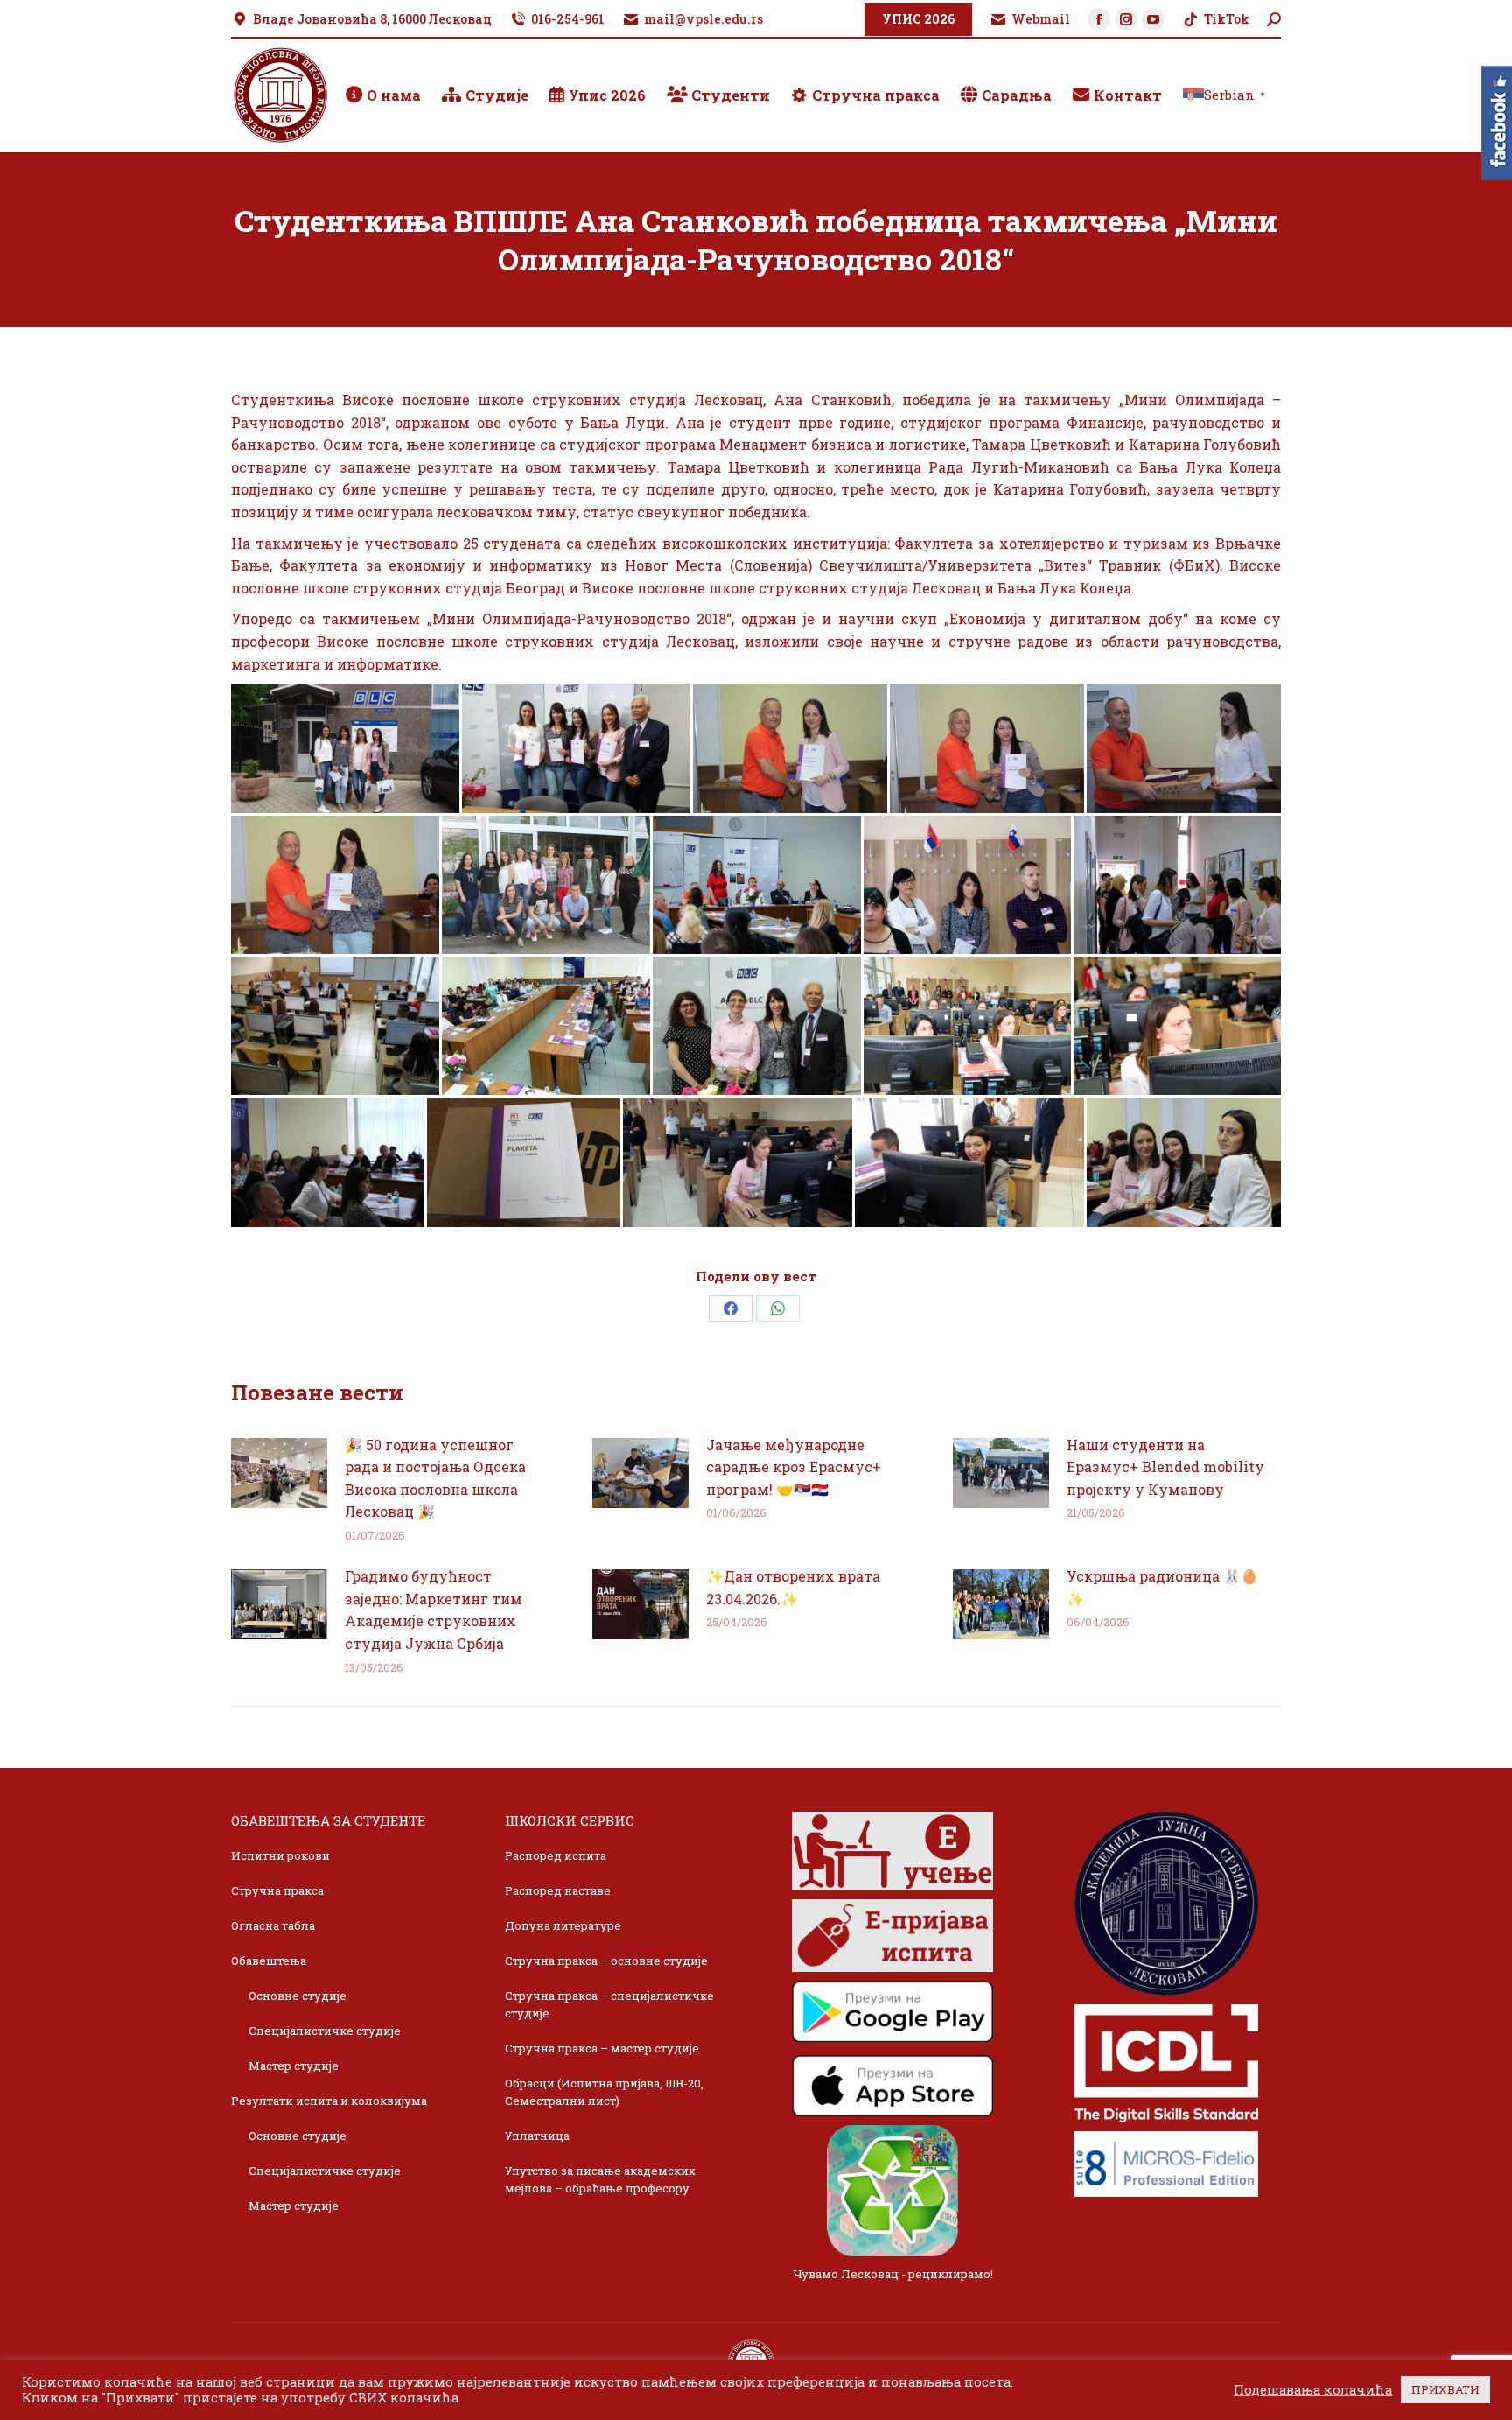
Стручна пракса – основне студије (606, 1961)
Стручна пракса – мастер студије (602, 2048)
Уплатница (537, 2136)
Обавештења (269, 1961)
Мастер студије (294, 2066)
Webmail (1041, 19)
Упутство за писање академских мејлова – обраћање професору (600, 2179)
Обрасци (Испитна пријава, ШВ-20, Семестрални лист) (604, 2092)
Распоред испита (556, 1855)
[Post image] (279, 1473)
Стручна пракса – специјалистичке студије (609, 2004)
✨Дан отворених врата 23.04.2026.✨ (793, 1587)
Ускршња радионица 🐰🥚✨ (1162, 1587)
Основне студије (297, 1996)
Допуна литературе (563, 1925)
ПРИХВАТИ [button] (1445, 2389)
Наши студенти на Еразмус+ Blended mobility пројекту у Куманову (1165, 1467)
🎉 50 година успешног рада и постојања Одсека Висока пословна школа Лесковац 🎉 (435, 1478)
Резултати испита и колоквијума (329, 2101)
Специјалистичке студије (325, 2031)
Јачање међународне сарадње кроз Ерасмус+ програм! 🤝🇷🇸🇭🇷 (794, 1467)
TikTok (1227, 19)
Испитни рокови (280, 1855)
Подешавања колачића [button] (1313, 2390)
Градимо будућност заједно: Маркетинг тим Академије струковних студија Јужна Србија (434, 1610)
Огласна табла (273, 1925)
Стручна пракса (277, 1890)
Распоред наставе (558, 1890)
